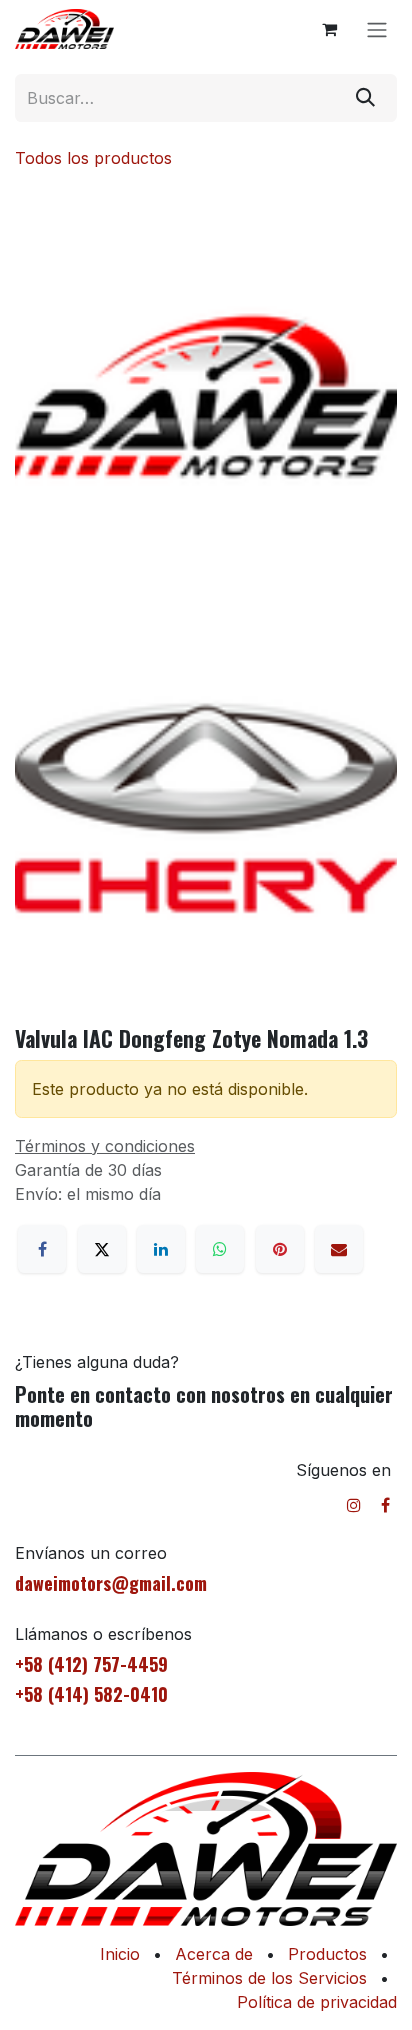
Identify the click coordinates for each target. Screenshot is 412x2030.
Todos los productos (93, 158)
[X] (102, 1249)
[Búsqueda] (365, 98)
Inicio (120, 1954)
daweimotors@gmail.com (111, 1583)
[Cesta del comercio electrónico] (329, 29)
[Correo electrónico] (339, 1249)
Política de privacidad (317, 2002)
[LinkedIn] (161, 1249)
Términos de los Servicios (269, 1978)
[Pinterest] (280, 1249)
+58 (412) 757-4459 (91, 1664)
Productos (327, 1954)
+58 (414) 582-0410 (91, 1694)
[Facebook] (42, 1249)
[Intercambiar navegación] (377, 29)
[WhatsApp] (220, 1249)
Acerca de (214, 1954)
